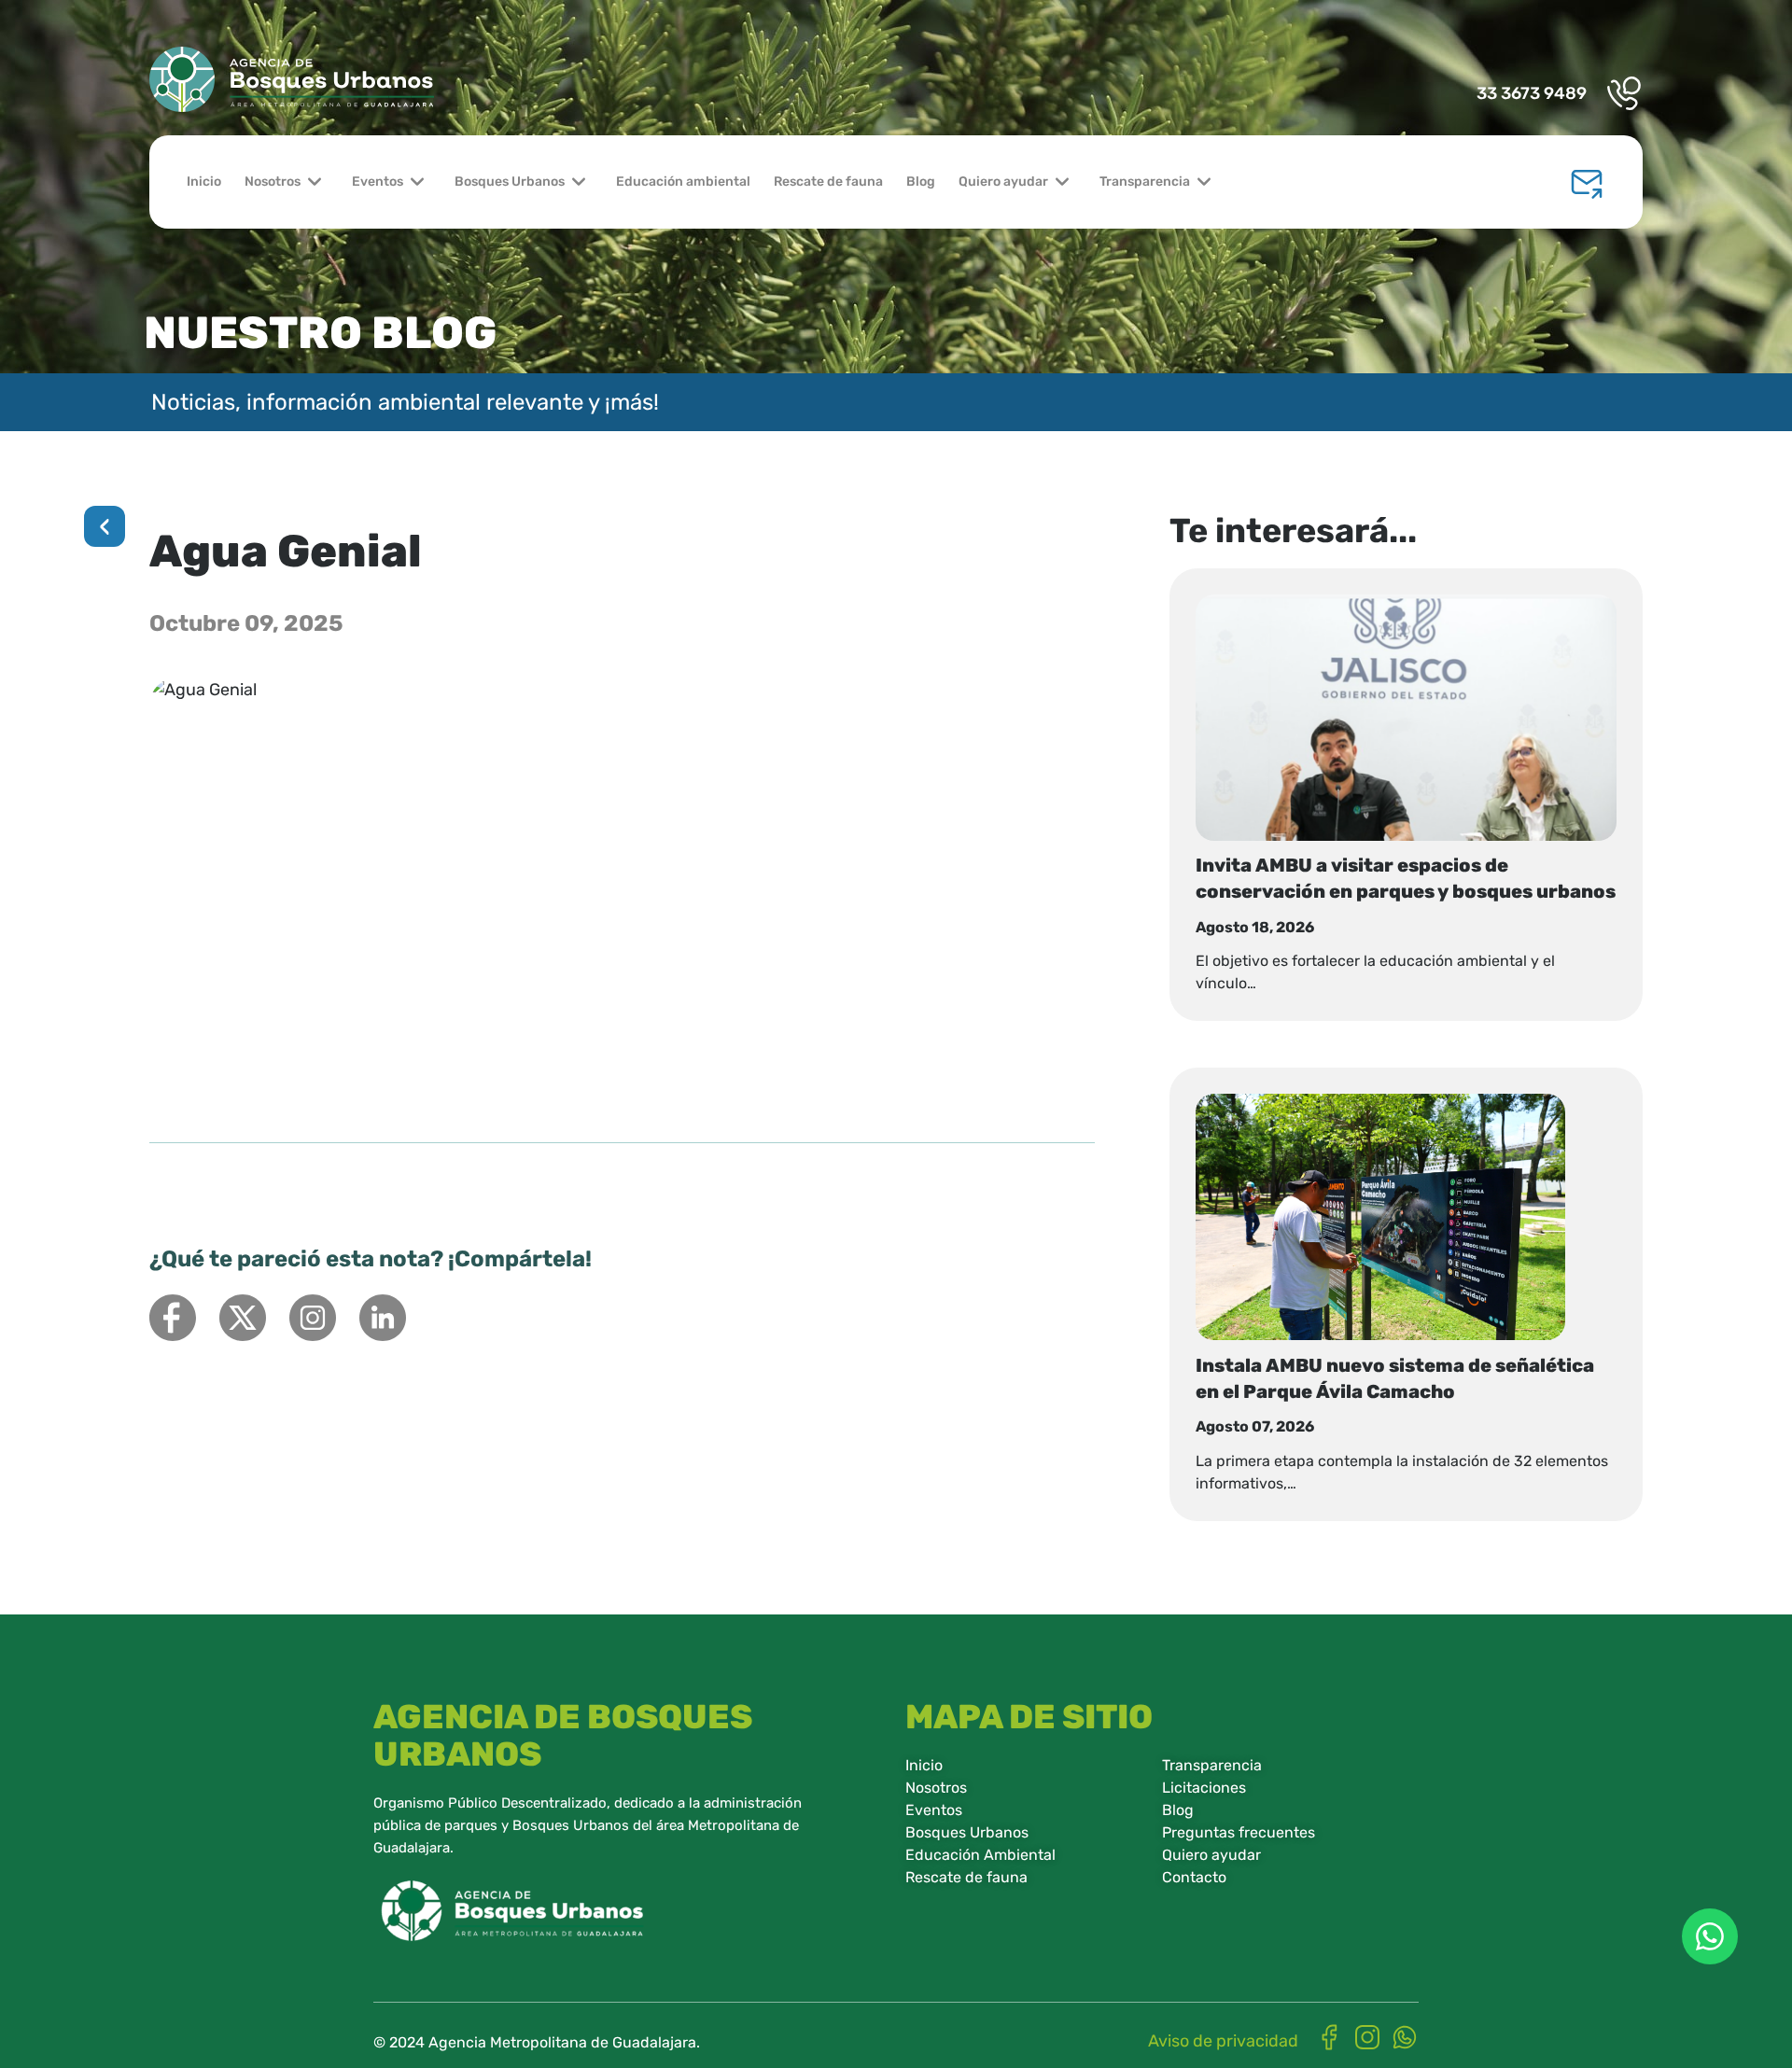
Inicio (204, 182)
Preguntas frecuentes (1239, 1832)
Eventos (378, 182)
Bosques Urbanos (510, 182)
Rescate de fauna (828, 182)
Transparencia (1145, 182)
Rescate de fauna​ (966, 1877)
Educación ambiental (683, 182)
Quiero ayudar (1003, 182)
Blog (921, 182)
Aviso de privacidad (1223, 2040)
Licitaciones (1204, 1788)
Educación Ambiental (980, 1855)
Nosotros (273, 182)
